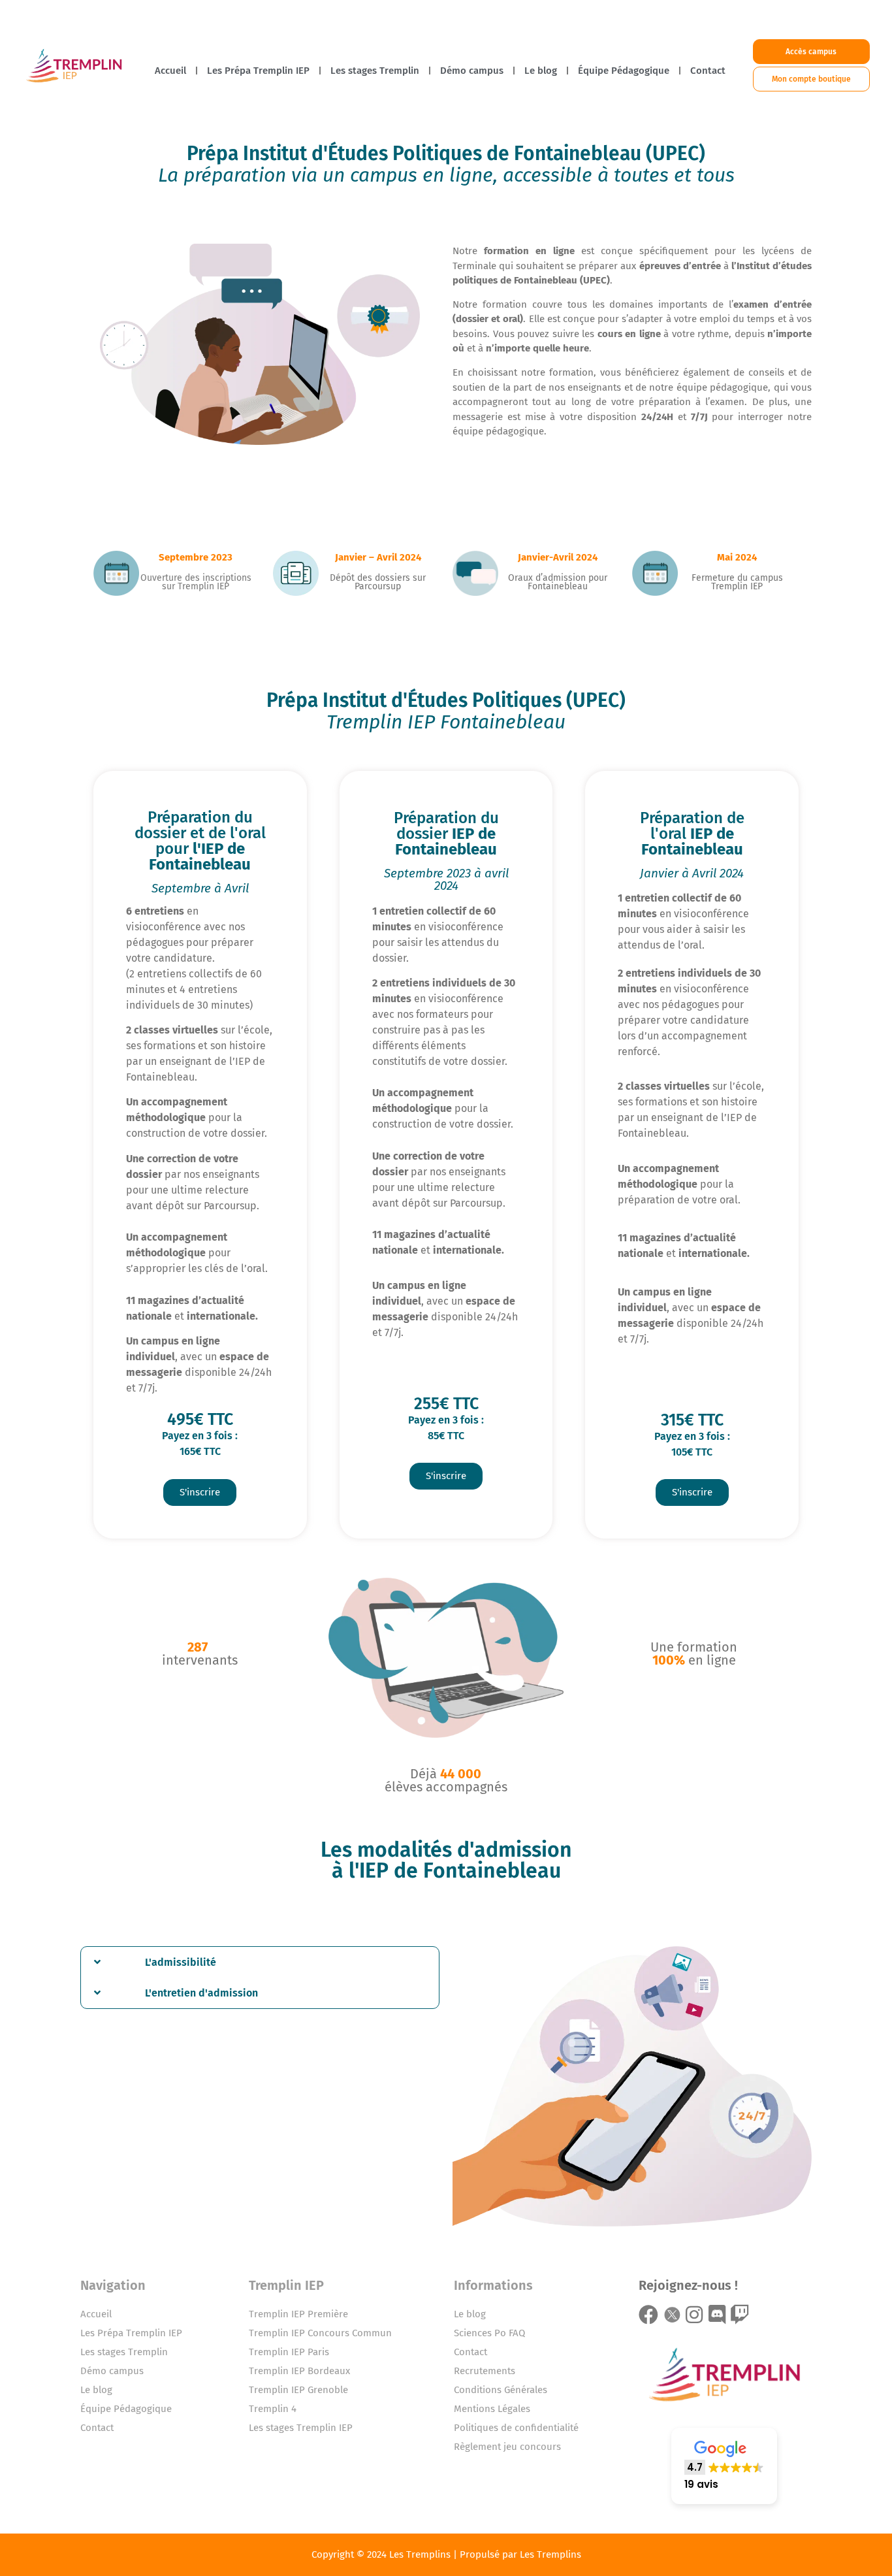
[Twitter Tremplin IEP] (671, 2315)
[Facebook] (648, 2315)
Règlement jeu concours (507, 2447)
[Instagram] (694, 2315)
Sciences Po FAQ (489, 2333)
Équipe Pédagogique (624, 71)
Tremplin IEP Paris (289, 2352)
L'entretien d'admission (201, 1993)
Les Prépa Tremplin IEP (258, 71)
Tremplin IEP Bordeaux (299, 2371)
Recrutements (485, 2371)
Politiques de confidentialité (516, 2428)
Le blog (541, 71)
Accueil (170, 71)
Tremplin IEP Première (298, 2314)
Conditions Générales (501, 2390)
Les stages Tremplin (375, 71)
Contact (708, 71)
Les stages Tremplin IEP (301, 2428)
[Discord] (717, 2315)
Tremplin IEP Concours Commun (320, 2333)
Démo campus (472, 71)
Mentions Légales (492, 2409)
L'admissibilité (181, 1962)
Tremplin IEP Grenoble (298, 2390)
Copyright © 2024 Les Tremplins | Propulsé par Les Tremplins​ (446, 2554)
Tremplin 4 (273, 2409)
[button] (260, 1962)
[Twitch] (740, 2315)
